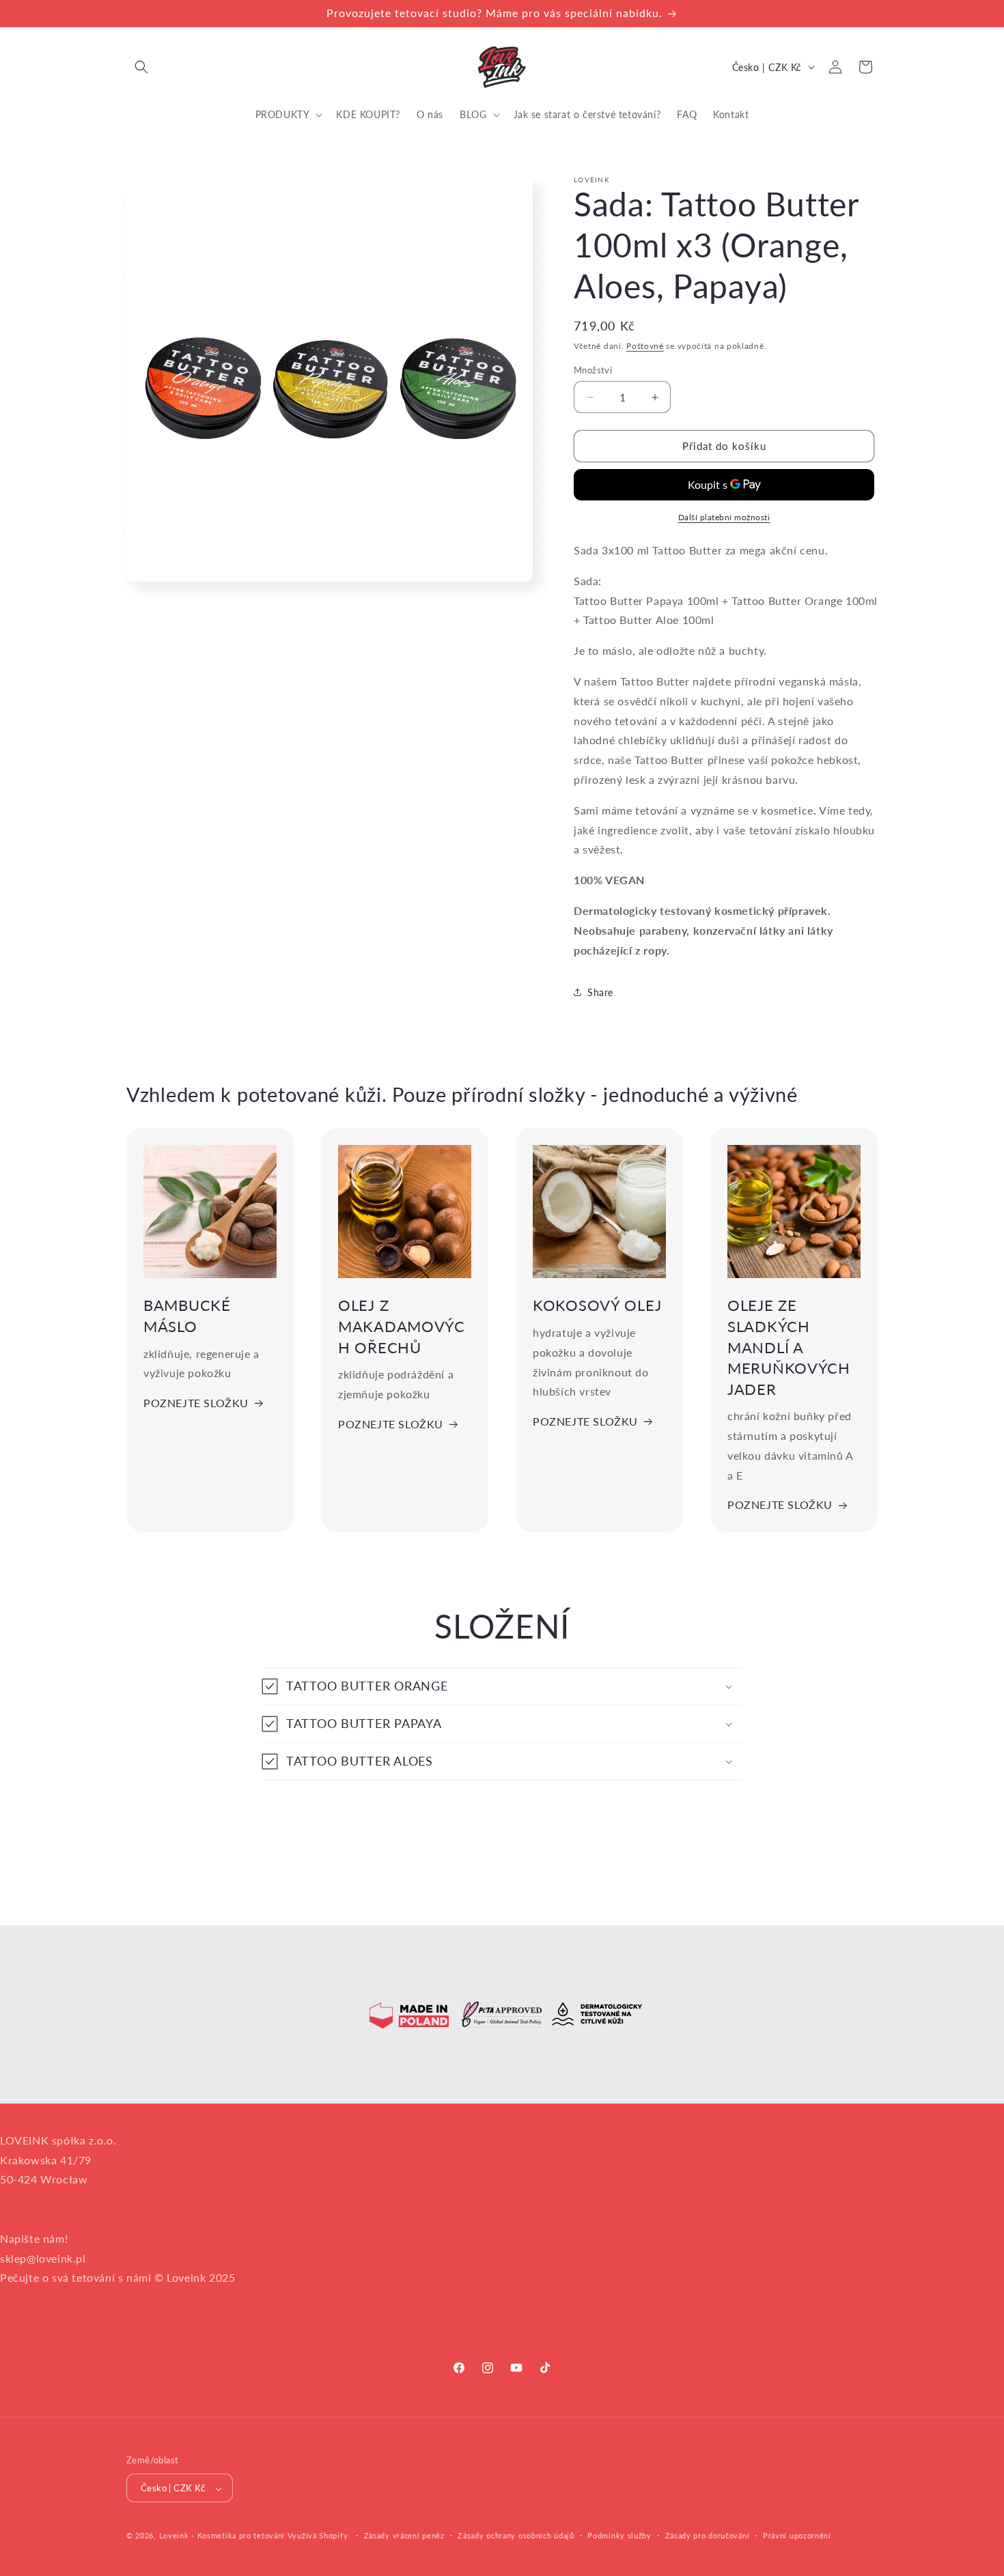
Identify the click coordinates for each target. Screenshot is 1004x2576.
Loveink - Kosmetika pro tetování (222, 2536)
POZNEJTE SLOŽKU (196, 1403)
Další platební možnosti (724, 517)
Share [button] (600, 992)
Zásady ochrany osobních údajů (516, 2535)
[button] (141, 67)
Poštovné (645, 346)
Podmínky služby (619, 2535)
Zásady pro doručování (708, 2535)
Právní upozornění (797, 2535)
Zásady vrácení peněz (404, 2535)
